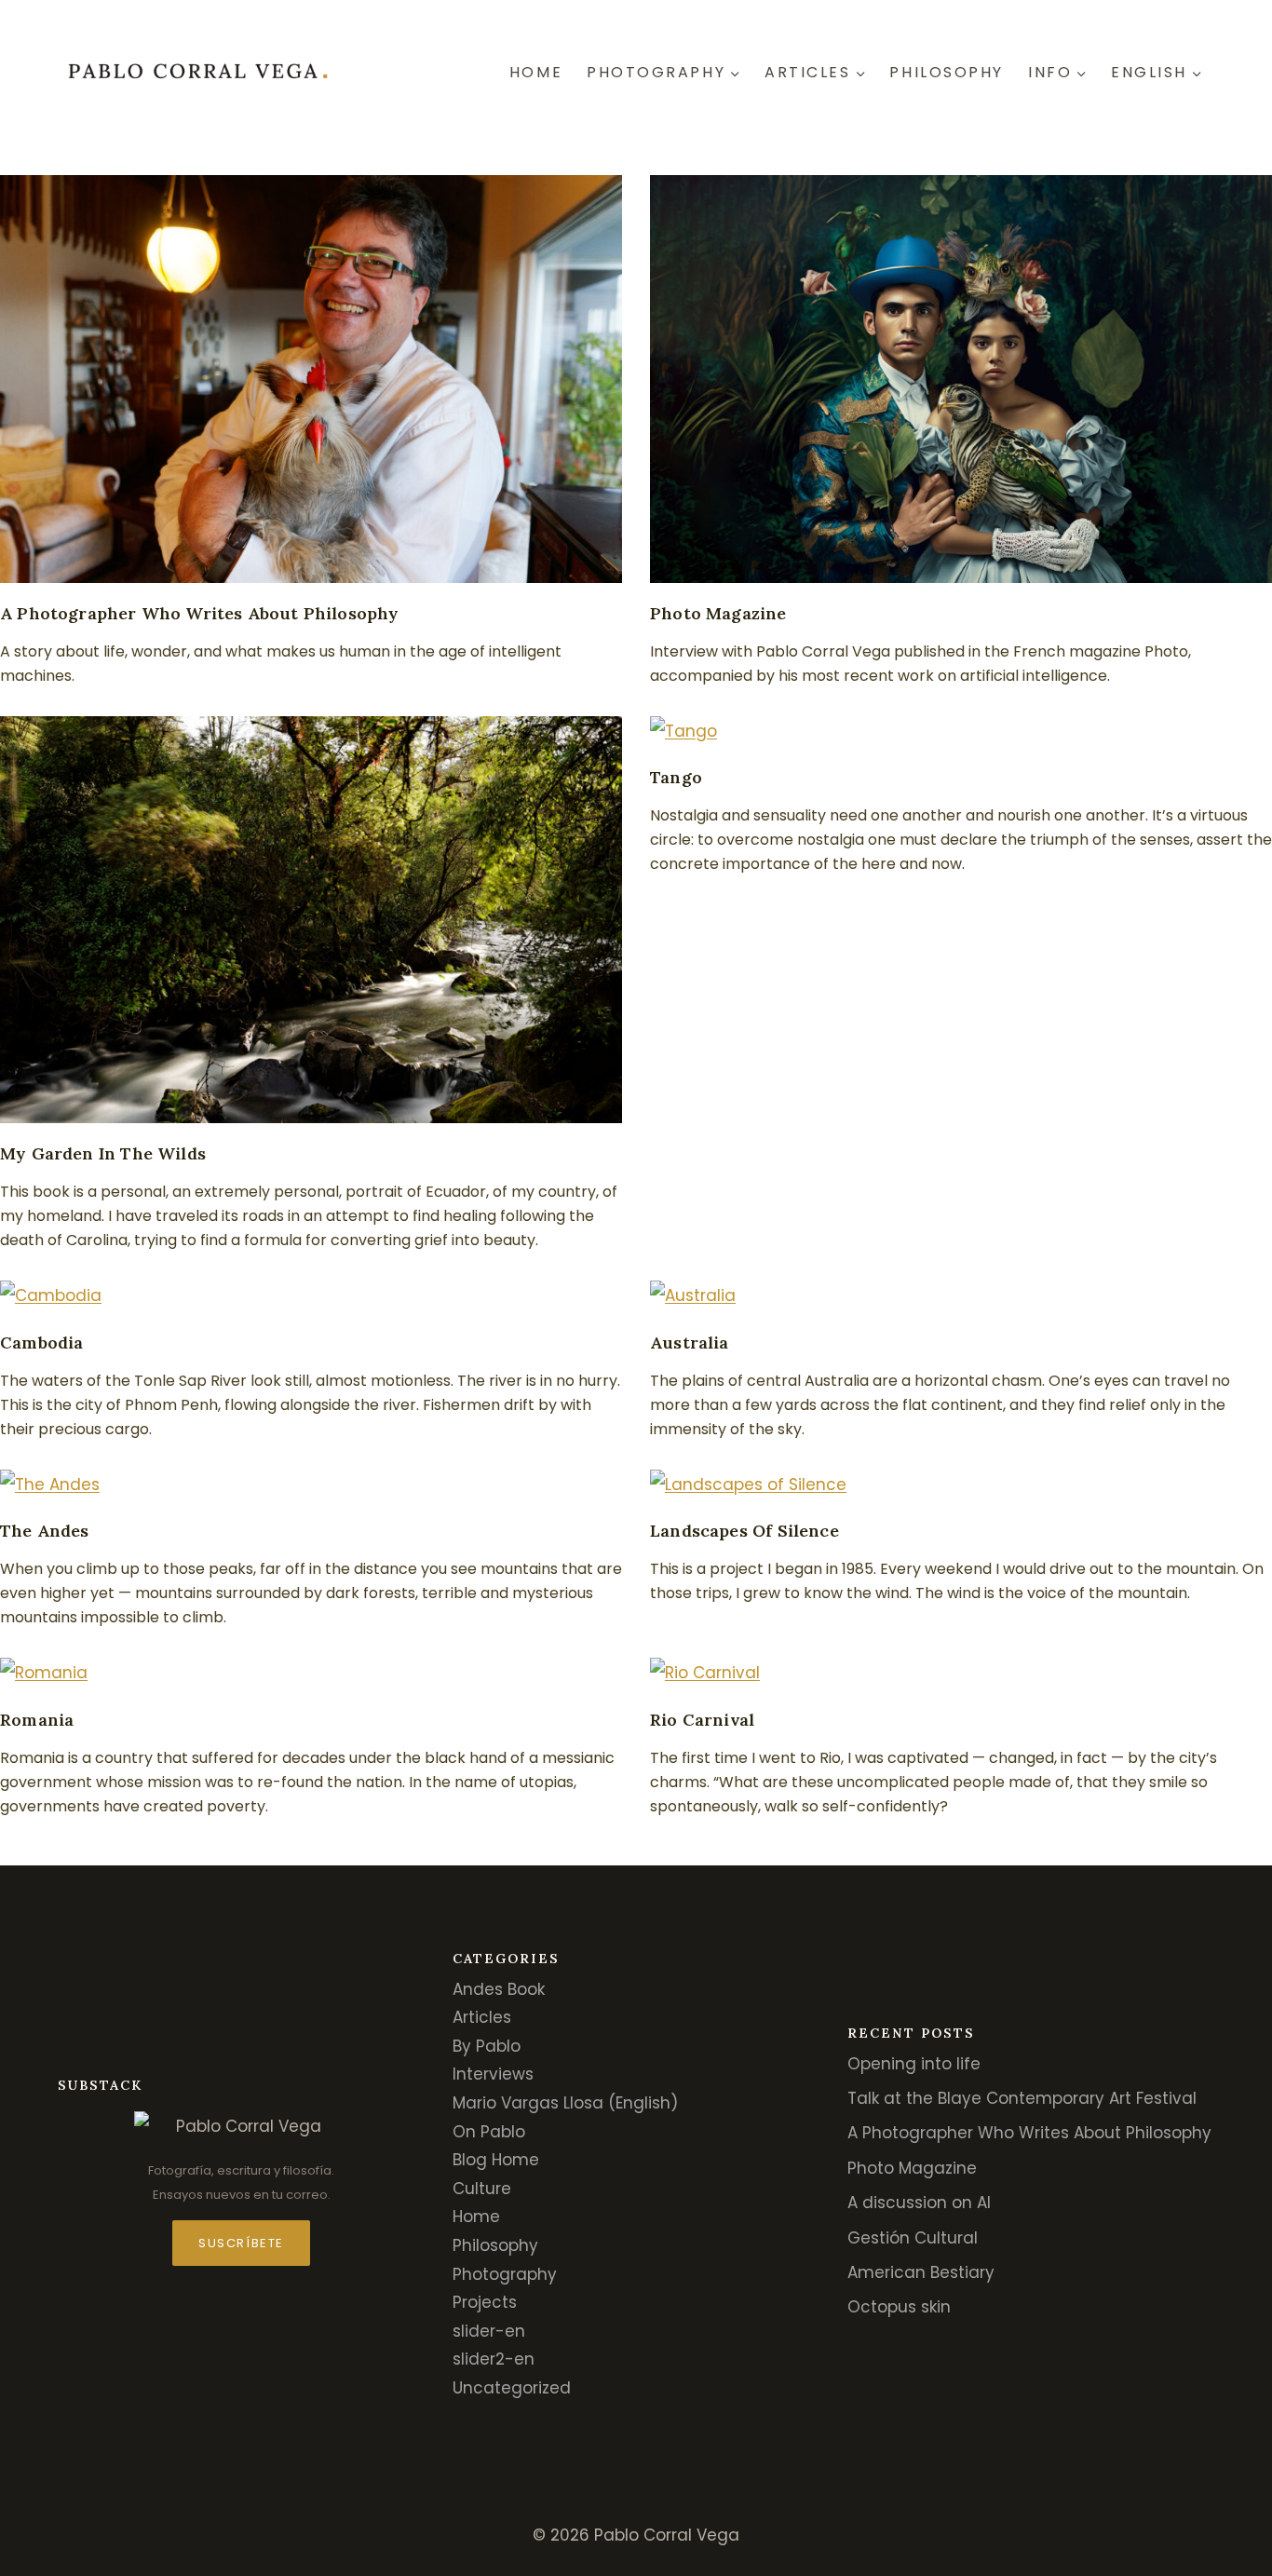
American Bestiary (921, 2272)
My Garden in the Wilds (103, 1153)
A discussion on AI (919, 2203)
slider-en (489, 2331)
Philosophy (947, 72)
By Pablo (487, 2046)
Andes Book (499, 1989)
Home (536, 72)
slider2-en (494, 2359)
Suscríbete (241, 2243)
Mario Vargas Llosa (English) (565, 2103)
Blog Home (496, 2160)
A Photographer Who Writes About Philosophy (200, 613)
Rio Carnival (702, 1720)
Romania (37, 1720)
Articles (482, 2017)
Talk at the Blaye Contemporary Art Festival (1022, 2098)
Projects (485, 2302)
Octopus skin (899, 2307)
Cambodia (41, 1342)
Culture (482, 2189)
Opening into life (914, 2064)
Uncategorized (512, 2388)
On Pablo (489, 2132)
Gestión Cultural (913, 2238)
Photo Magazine (718, 613)
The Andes (45, 1531)
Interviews (493, 2074)
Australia (690, 1342)
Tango (676, 777)
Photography (505, 2274)
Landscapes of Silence (744, 1531)
